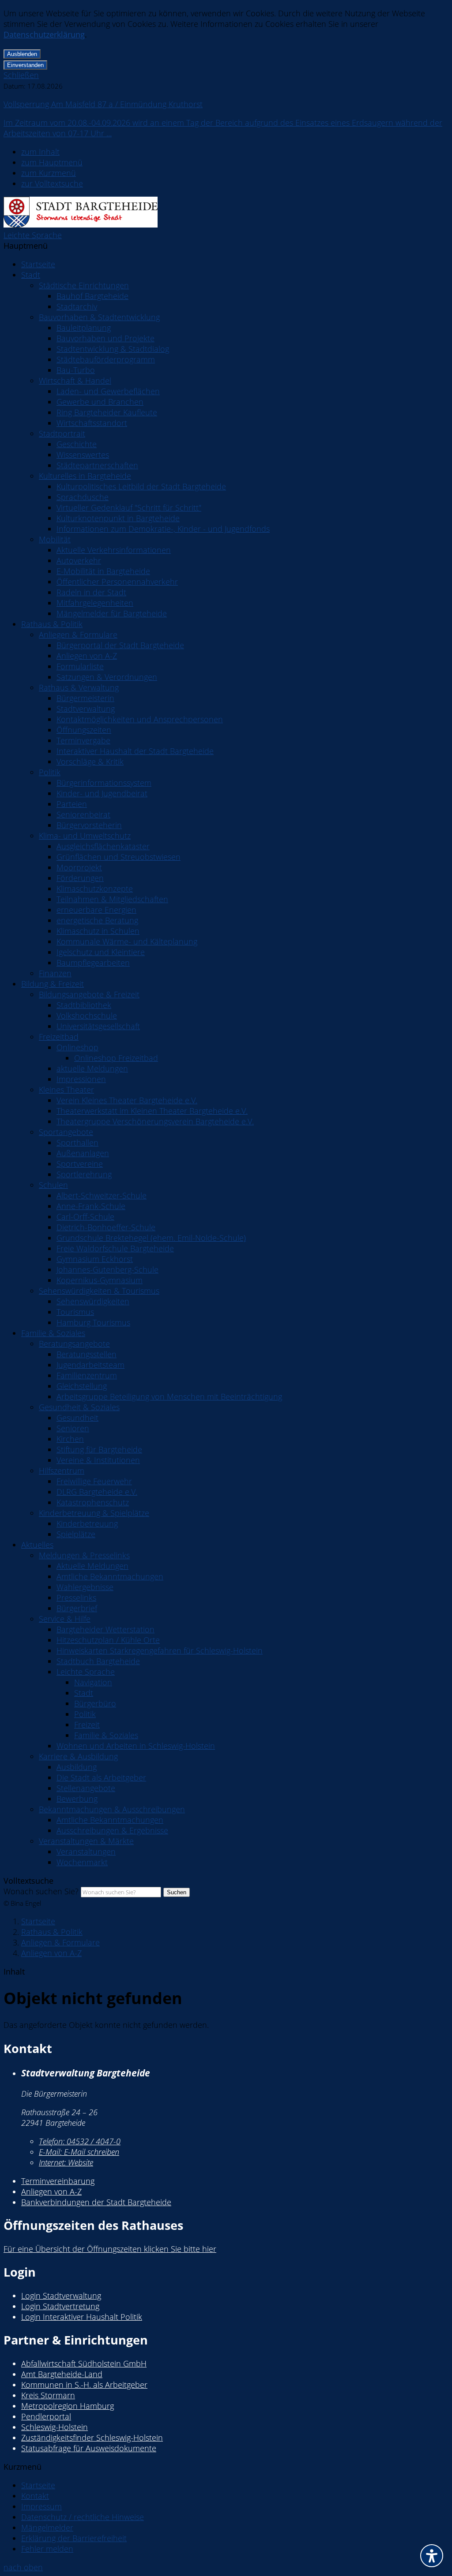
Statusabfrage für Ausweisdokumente (89, 2448)
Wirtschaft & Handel (75, 381)
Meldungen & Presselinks (84, 1555)
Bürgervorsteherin (89, 825)
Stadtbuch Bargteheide (98, 1661)
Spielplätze (76, 1534)
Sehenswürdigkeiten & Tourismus (99, 1291)
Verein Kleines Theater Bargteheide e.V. (127, 1100)
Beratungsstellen (87, 1354)
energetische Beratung (97, 920)
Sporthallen (77, 1142)
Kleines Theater (66, 1090)
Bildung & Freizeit (53, 984)
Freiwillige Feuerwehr (94, 1481)
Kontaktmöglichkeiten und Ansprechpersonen (140, 719)
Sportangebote (66, 1132)
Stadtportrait (62, 433)
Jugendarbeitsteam (90, 1365)
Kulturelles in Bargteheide (85, 476)
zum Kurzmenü (49, 173)
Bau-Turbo (76, 370)
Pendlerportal (46, 2416)
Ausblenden (22, 54)
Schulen (53, 1185)
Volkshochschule (87, 1015)
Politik (50, 772)
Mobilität (55, 539)
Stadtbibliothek (84, 1005)
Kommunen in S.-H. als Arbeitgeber (84, 2385)
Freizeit (87, 1725)
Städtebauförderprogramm (106, 359)
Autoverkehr (79, 560)
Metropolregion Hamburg (68, 2406)
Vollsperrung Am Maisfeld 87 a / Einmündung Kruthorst (103, 104)
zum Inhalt (40, 152)
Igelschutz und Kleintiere (101, 952)
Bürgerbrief (77, 1608)
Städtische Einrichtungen (84, 285)
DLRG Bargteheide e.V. (97, 1492)
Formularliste (80, 666)
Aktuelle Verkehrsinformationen (114, 550)
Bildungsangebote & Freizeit (89, 994)
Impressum (41, 2506)
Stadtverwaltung (86, 709)
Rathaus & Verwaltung (79, 687)
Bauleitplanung (84, 328)
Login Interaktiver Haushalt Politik (82, 2317)
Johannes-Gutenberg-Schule (107, 1269)
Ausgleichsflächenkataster (103, 846)
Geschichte (77, 444)
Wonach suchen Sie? (41, 1891)
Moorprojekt (79, 867)
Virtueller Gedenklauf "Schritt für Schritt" (129, 508)
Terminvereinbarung (58, 2181)
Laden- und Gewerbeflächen (108, 391)
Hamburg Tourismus (93, 1322)
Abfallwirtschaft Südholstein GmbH (84, 2363)
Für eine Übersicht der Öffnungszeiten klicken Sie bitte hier (110, 2249)
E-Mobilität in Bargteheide (103, 571)
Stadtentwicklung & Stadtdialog (113, 349)
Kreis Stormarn (48, 2395)
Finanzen (55, 973)
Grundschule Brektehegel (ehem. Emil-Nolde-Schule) (151, 1238)
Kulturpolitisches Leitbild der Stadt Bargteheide (141, 486)
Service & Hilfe (65, 1619)
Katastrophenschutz (93, 1502)
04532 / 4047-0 (80, 2141)
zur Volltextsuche (52, 183)
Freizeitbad (59, 1037)
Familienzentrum (87, 1375)
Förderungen (80, 878)
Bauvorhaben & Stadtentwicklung (99, 317)
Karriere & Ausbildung (78, 1756)
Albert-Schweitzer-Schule (102, 1195)
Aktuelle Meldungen (92, 1566)
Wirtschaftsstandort (92, 423)
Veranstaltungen (86, 1852)
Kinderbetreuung (87, 1523)
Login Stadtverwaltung (61, 2296)
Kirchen (70, 1439)
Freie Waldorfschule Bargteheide (115, 1248)
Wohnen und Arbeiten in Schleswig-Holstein (136, 1746)
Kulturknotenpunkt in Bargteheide (118, 518)
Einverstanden (25, 65)
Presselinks (76, 1598)
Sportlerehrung (84, 1174)
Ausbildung (77, 1767)
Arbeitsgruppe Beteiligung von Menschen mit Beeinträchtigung (169, 1396)
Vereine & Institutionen (98, 1460)
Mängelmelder (47, 2527)
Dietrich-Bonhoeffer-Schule (106, 1227)
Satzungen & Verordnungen (107, 677)
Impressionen (81, 1079)
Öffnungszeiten (84, 730)
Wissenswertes (83, 455)
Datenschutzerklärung (44, 34)
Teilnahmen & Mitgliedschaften (112, 899)
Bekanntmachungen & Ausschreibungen (112, 1809)
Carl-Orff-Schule (85, 1217)
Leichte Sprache (33, 235)
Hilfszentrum (62, 1471)
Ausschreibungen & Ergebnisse (112, 1830)
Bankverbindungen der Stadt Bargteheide (96, 2202)
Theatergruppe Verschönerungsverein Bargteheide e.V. (155, 1121)
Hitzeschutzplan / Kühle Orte (108, 1640)
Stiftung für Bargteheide (99, 1449)
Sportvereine (80, 1164)
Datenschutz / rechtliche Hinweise (83, 2517)
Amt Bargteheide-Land (62, 2374)
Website (66, 2162)
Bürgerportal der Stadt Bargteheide (120, 645)
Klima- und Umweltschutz (85, 836)
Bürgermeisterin (85, 698)
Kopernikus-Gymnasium (100, 1280)
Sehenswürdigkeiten (93, 1301)
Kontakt (35, 2496)
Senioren (73, 1428)
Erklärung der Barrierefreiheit (74, 2538)
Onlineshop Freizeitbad (116, 1058)
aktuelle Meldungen (92, 1068)
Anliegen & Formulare (78, 635)
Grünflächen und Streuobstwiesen (119, 857)
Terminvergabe (83, 740)
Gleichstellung (82, 1386)
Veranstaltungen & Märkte (86, 1841)
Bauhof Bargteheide (92, 296)
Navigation (93, 1682)
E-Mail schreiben (79, 2152)
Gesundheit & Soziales (79, 1407)
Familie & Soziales (53, 1333)
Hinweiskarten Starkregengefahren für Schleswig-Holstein (160, 1650)
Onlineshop (77, 1047)
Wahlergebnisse (85, 1587)
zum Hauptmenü (52, 162)
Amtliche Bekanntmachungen (110, 1576)
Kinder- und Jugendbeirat (102, 793)
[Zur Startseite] (81, 224)
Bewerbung (77, 1799)
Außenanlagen (83, 1153)
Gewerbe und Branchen (100, 402)
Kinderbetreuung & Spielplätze (94, 1513)
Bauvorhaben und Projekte (105, 338)
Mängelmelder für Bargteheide (112, 613)
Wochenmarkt (82, 1862)
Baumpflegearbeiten (93, 963)
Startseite (38, 264)
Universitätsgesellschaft (98, 1026)
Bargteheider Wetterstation (105, 1629)
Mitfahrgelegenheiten (95, 603)
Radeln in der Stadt (91, 592)
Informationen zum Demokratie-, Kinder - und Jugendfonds (163, 529)
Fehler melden (47, 2549)
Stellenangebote (86, 1788)
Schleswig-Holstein (55, 2427)
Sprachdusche (83, 497)
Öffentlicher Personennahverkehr (117, 582)
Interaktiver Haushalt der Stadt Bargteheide (135, 751)
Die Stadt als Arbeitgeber (101, 1777)
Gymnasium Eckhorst (95, 1259)
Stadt (31, 275)
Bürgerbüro (95, 1703)
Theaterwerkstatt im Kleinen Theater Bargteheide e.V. (152, 1111)
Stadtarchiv (77, 306)
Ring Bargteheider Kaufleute (107, 412)
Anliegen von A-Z (87, 656)
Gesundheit (77, 1418)
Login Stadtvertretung (60, 2306)
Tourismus (75, 1312)
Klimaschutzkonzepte (95, 889)
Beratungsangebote (74, 1344)
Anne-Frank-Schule (91, 1206)
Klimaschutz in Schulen (98, 931)
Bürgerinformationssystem (104, 783)
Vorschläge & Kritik (90, 762)
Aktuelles (37, 1545)
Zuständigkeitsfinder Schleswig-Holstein (92, 2438)
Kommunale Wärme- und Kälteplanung (127, 941)
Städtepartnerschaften (97, 465)
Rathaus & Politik (52, 624)
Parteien (72, 804)
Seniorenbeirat (83, 814)
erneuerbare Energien (96, 910)
